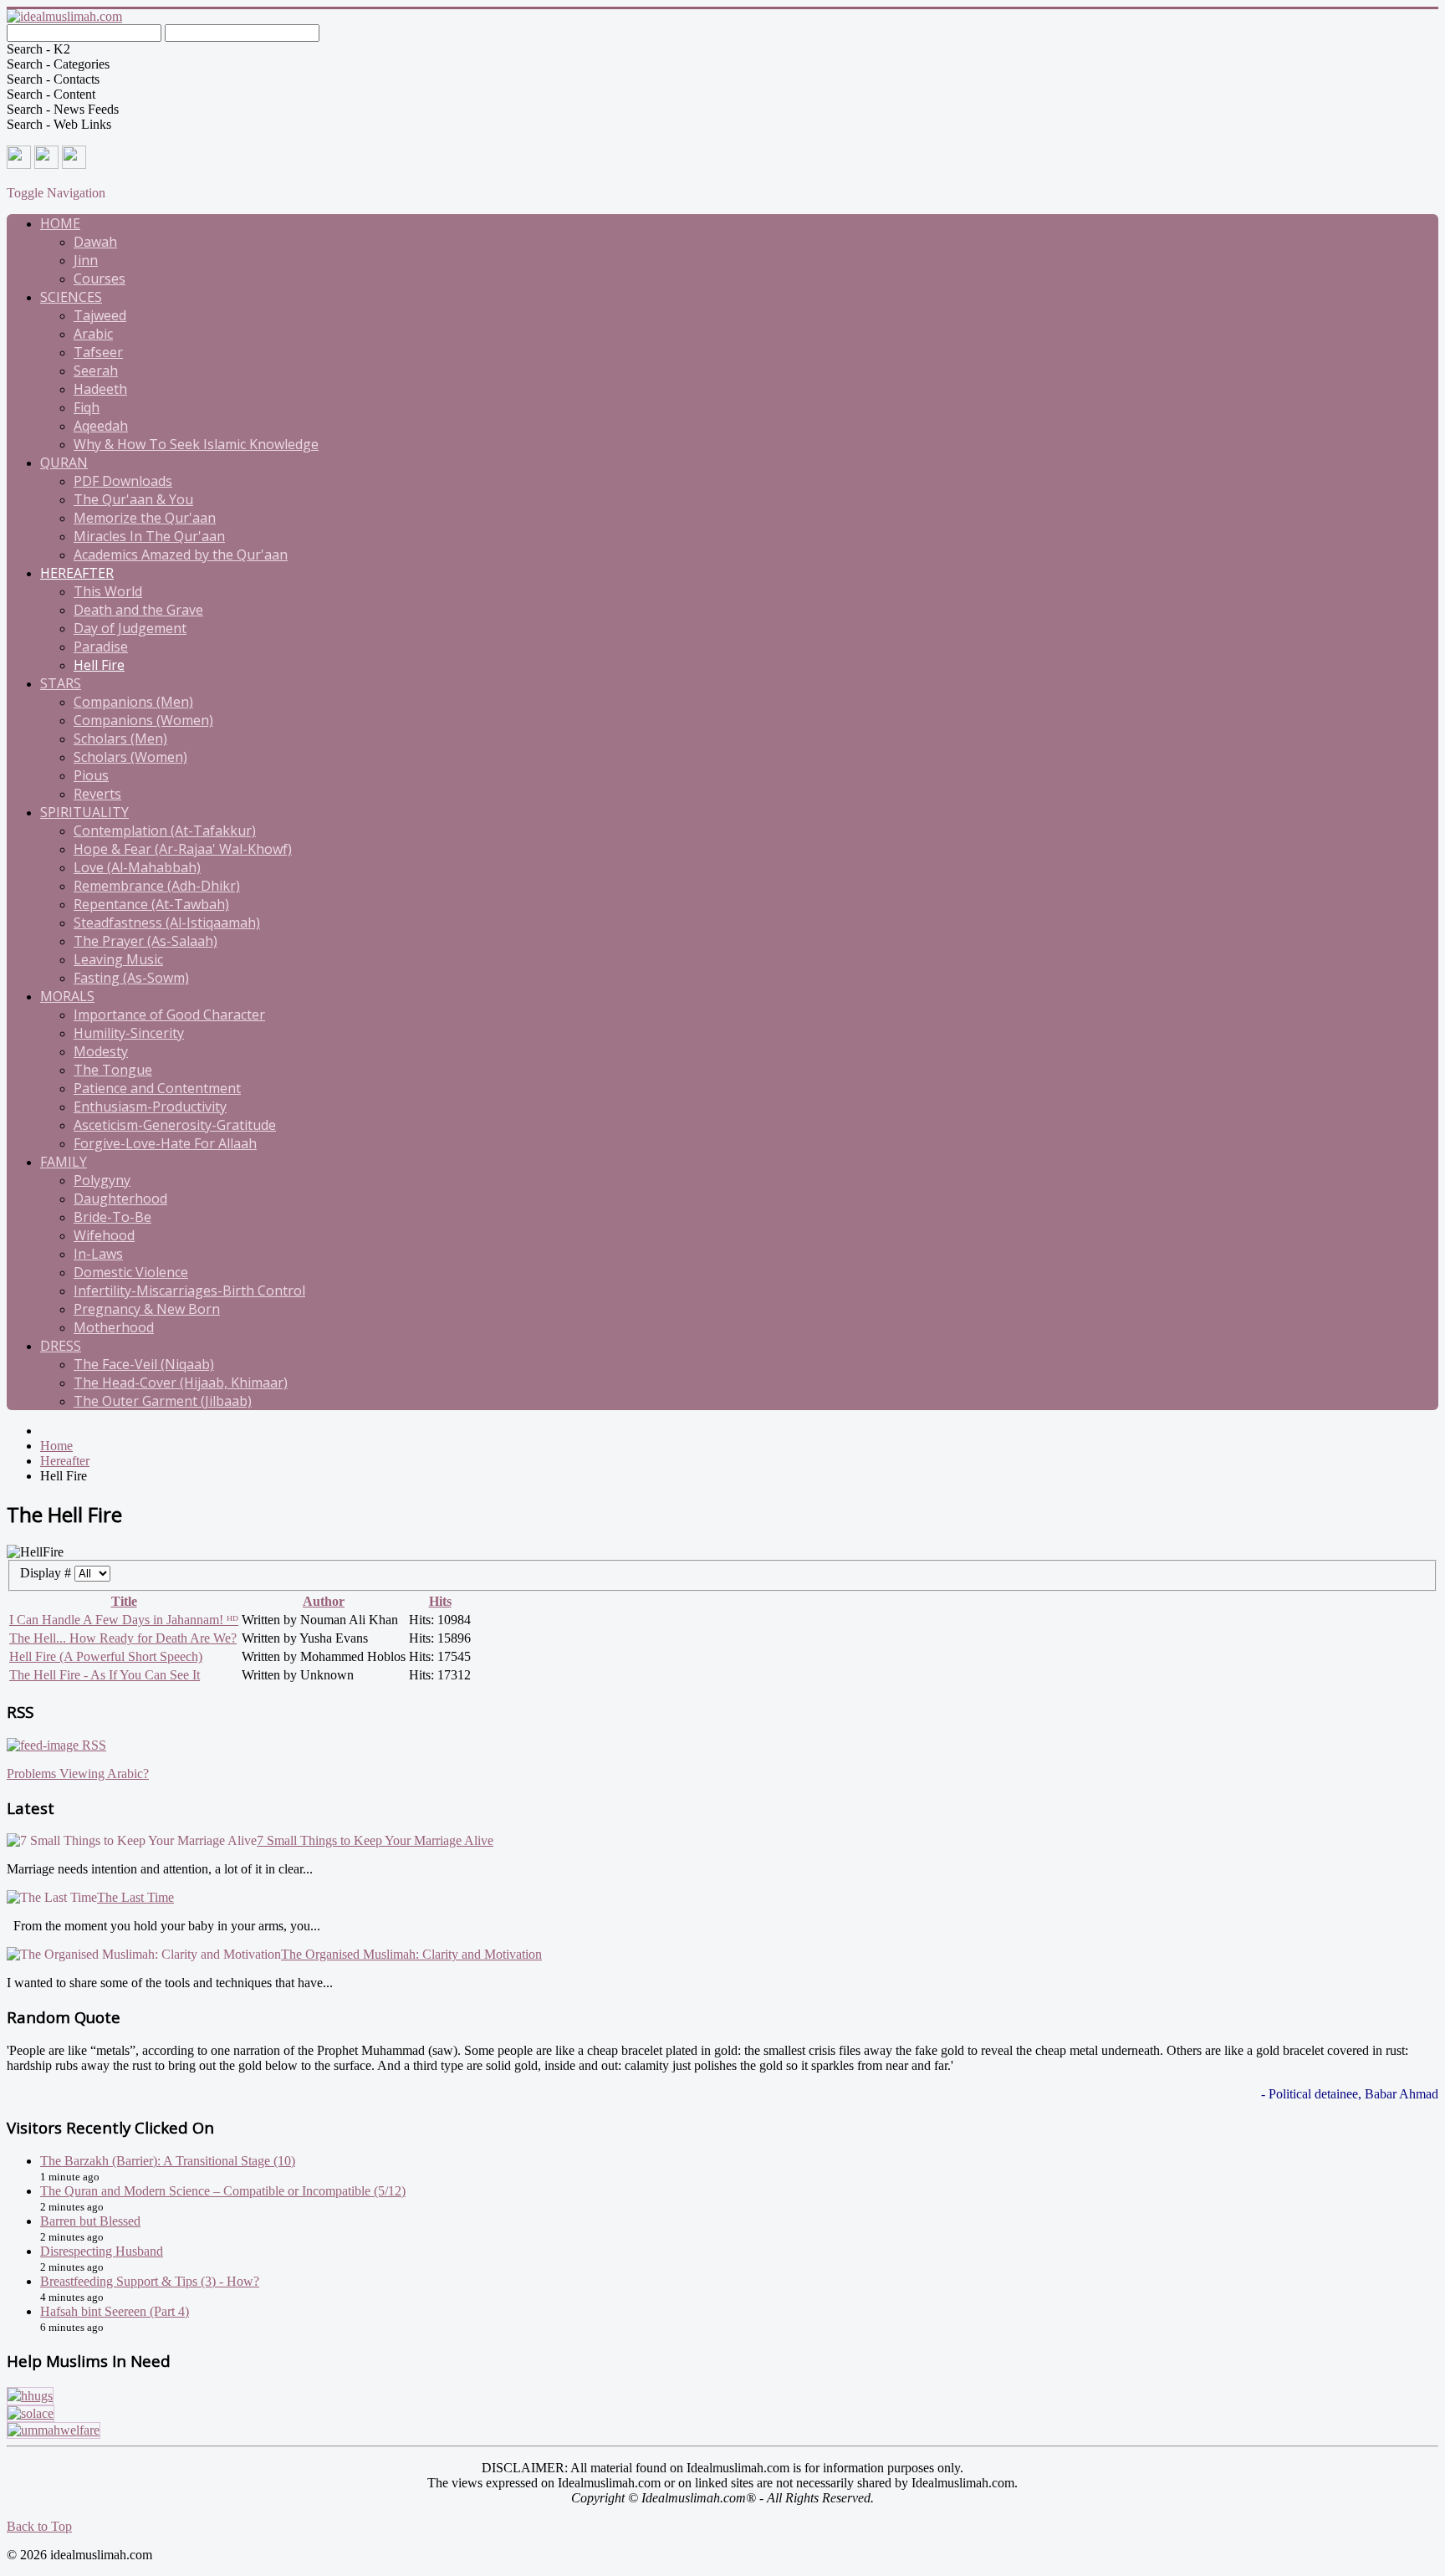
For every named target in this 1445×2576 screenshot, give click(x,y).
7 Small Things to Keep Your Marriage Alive (375, 1840)
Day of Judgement (130, 628)
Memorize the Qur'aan (145, 518)
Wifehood (104, 1235)
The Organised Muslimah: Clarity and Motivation (411, 1954)
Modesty (101, 1051)
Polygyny (102, 1180)
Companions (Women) (143, 720)
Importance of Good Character (169, 1015)
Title (124, 1601)
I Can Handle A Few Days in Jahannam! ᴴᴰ (124, 1620)
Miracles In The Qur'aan (149, 536)
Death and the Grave (138, 610)
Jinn (86, 260)
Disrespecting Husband (102, 2251)
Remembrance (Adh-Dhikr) (157, 886)
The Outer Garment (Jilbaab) (163, 1401)
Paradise (101, 647)
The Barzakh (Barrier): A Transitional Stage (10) (168, 2161)
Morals (67, 996)
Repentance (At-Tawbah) (151, 904)
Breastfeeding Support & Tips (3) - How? (150, 2281)
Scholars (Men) (120, 739)
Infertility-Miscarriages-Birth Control (189, 1291)
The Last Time (135, 1897)
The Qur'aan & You (133, 499)
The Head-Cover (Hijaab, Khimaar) (181, 1383)
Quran (64, 463)
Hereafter (77, 573)
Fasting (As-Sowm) (131, 978)
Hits (440, 1601)
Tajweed (100, 315)
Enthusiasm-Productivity (150, 1107)
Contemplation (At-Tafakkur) (165, 831)
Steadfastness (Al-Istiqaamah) (167, 923)
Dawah (95, 242)
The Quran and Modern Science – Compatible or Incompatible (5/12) (223, 2191)
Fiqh (87, 407)
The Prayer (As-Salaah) (146, 941)
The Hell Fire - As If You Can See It (105, 1675)
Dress (61, 1346)
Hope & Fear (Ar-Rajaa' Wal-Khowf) (183, 849)
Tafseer (98, 352)
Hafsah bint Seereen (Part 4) (115, 2311)
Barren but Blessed (90, 2221)
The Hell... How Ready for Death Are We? (123, 1638)
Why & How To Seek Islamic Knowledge (196, 444)
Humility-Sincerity (129, 1033)
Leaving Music (118, 959)
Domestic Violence (131, 1272)
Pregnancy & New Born (147, 1309)
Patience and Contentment (157, 1088)
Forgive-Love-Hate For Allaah (165, 1143)
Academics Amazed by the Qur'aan (181, 555)
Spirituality (84, 812)
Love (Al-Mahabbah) (137, 867)
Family (64, 1162)
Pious (91, 775)
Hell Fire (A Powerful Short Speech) (106, 1656)
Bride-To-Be (112, 1217)
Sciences (71, 297)
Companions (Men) (133, 702)
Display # (47, 1573)
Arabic (93, 334)
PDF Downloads (123, 481)
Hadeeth (100, 389)
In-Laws (98, 1254)
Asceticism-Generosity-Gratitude (175, 1125)
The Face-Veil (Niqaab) (144, 1364)
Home (60, 223)
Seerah (96, 371)
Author (324, 1601)
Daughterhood (120, 1199)
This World (108, 591)
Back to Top (39, 2526)
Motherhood (114, 1327)
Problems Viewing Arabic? (78, 1774)
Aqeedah (101, 426)
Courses (100, 279)
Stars (61, 683)
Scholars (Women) (130, 757)
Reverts (97, 794)
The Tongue (113, 1070)
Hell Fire (99, 665)
